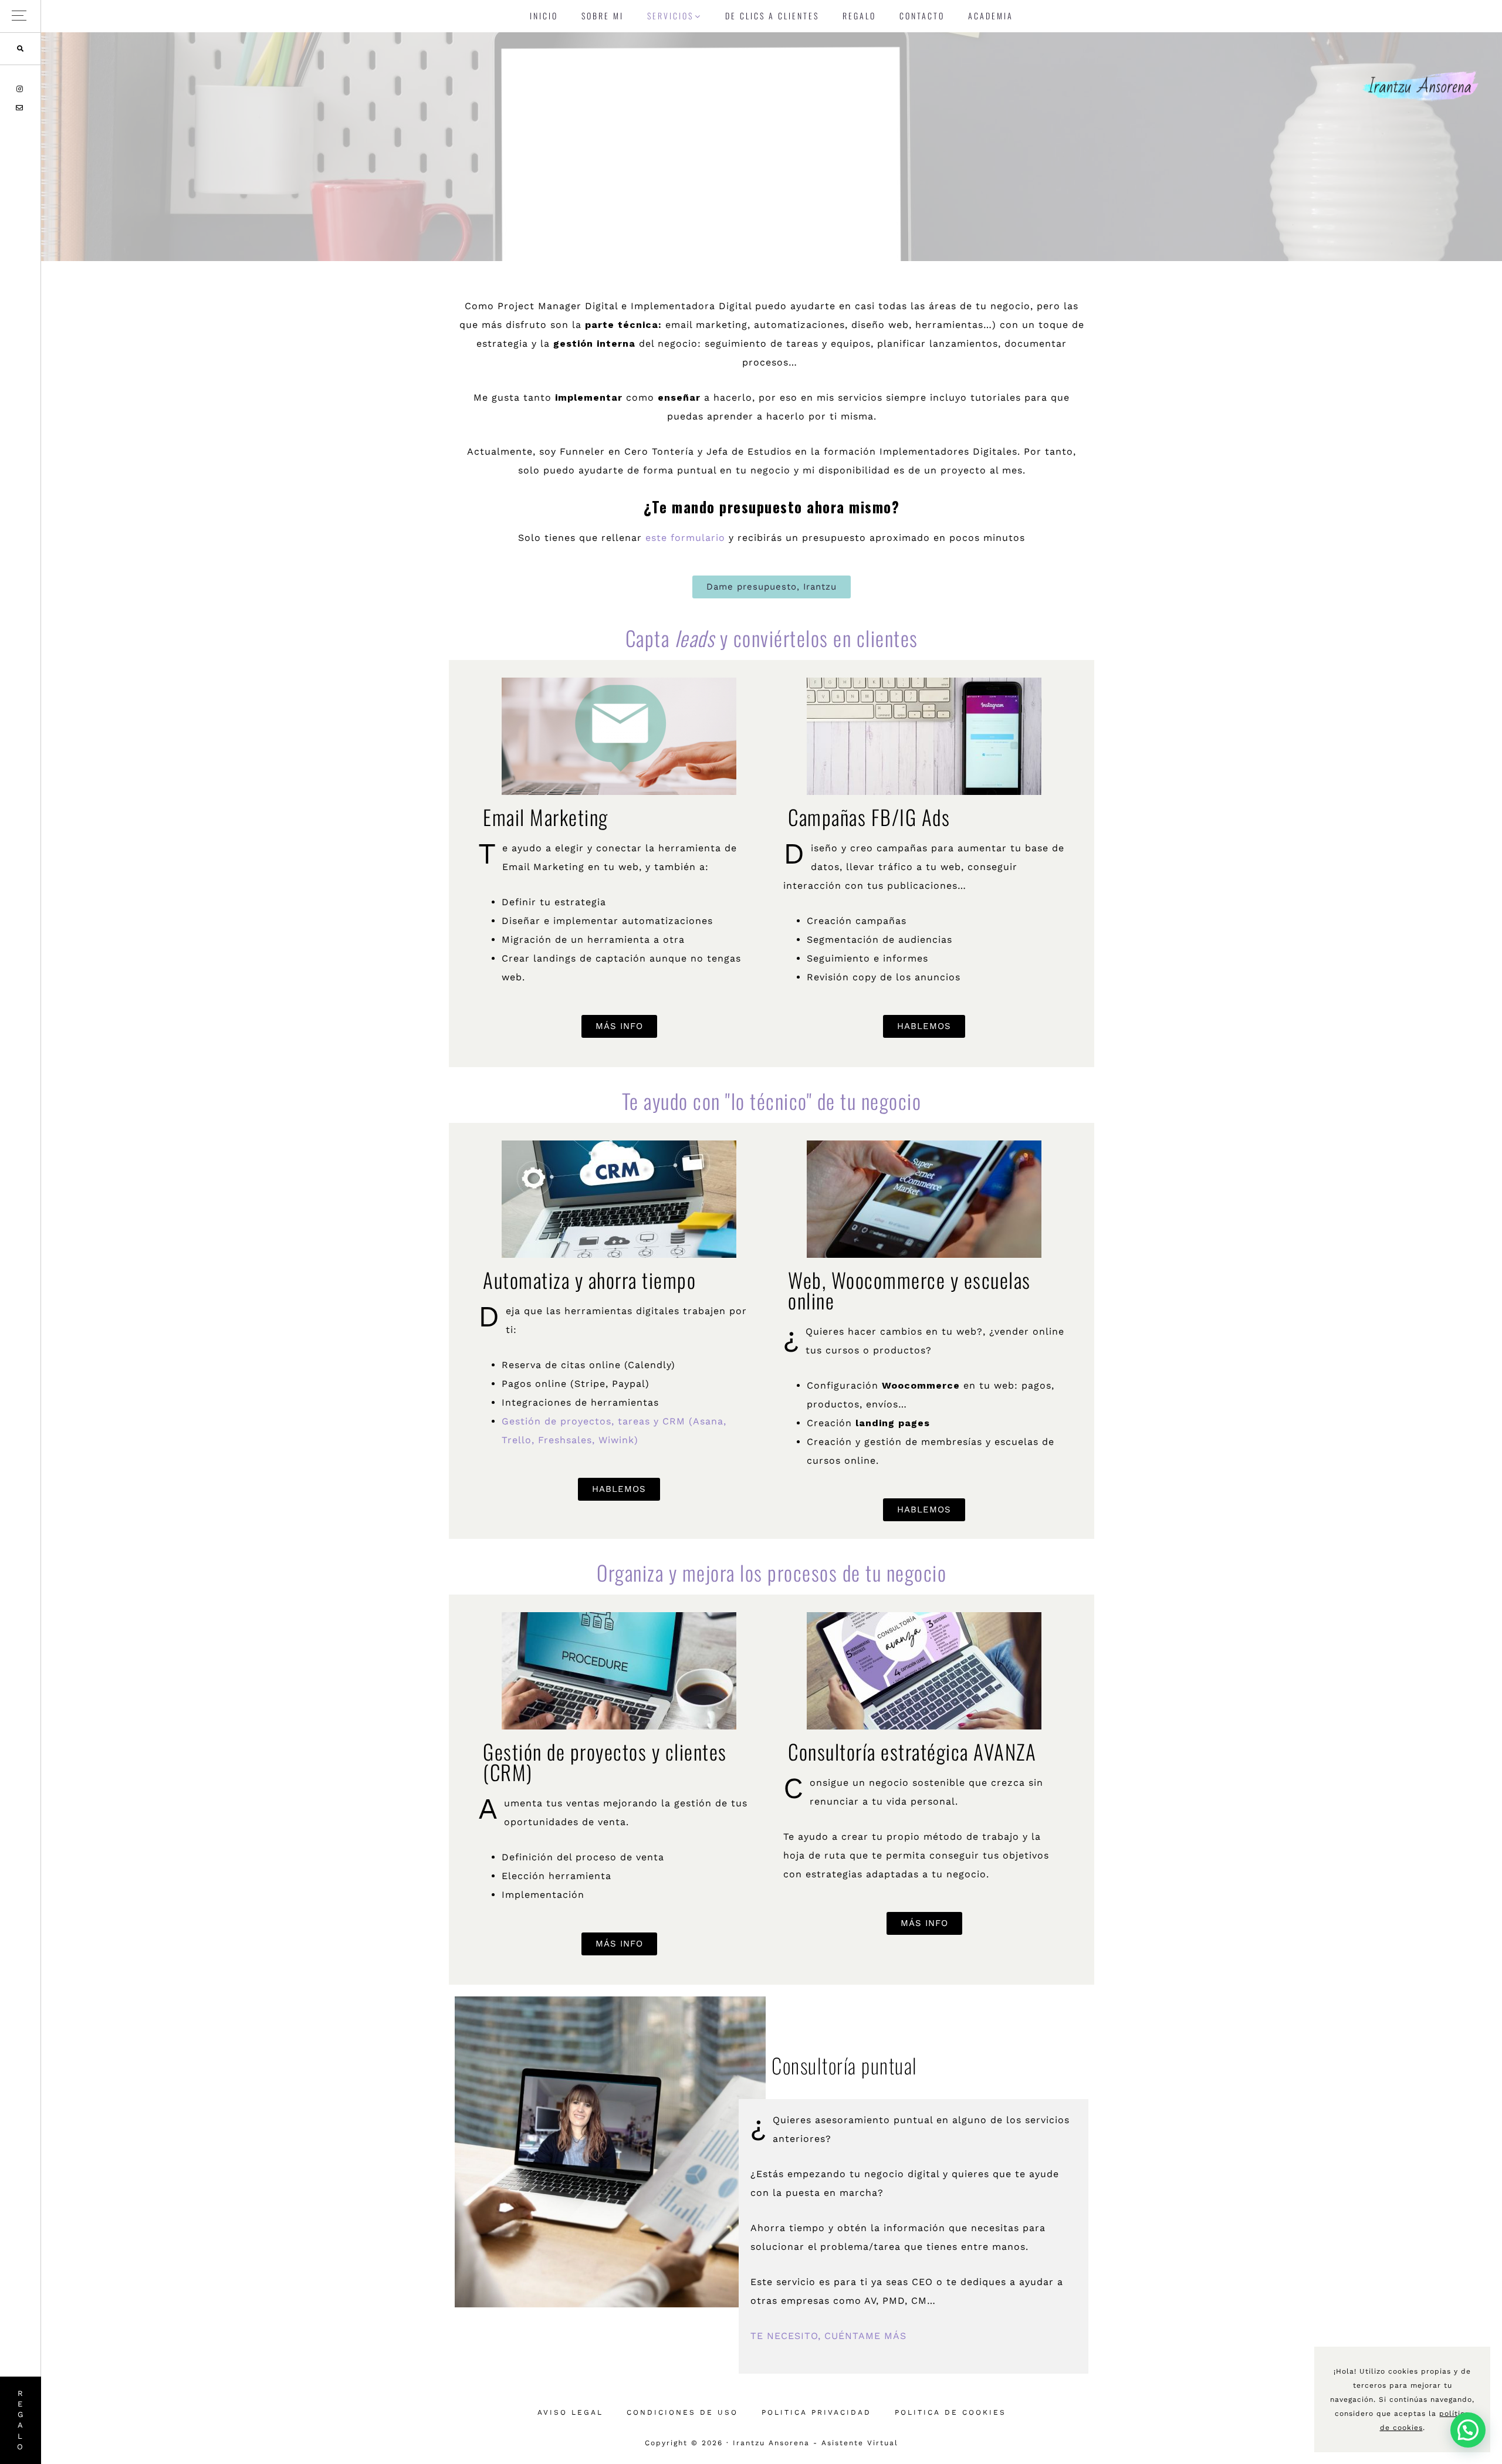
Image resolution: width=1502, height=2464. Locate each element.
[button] (20, 16)
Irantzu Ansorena (1420, 85)
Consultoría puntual (845, 2065)
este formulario (685, 538)
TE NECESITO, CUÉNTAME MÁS (828, 2336)
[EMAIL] (20, 108)
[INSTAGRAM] (21, 89)
